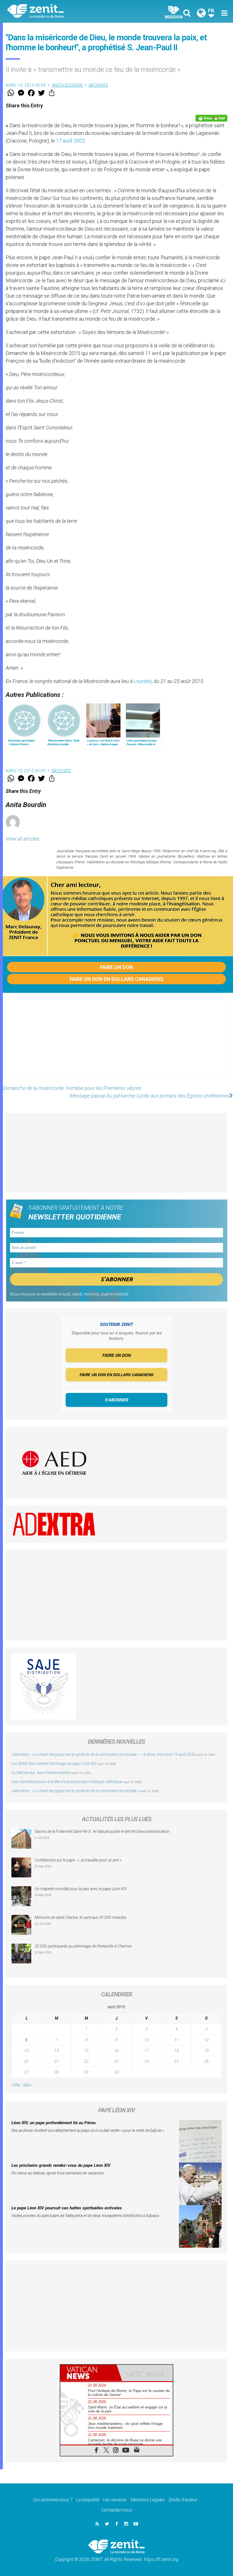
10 (147, 2040)
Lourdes (143, 681)
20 (26, 2061)
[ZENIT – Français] (65, 12)
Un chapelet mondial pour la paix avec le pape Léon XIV (81, 1889)
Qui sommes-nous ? (53, 2500)
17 (147, 2051)
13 (26, 2051)
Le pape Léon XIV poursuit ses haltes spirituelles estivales (67, 2208)
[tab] (88, 2373)
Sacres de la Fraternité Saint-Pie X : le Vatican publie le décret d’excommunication (102, 1831)
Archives (99, 85)
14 (57, 2051)
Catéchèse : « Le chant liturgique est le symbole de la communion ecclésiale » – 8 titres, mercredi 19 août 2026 (104, 1754)
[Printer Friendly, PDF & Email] (211, 118)
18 (176, 2051)
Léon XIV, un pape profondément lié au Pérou (53, 2123)
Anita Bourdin (67, 85)
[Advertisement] (116, 1041)
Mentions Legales (148, 2500)
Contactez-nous (117, 2510)
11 (176, 2040)
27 (26, 2072)
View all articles (22, 839)
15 (86, 2051)
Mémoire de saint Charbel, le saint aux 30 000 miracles (81, 1917)
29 (86, 2072)
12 (207, 2040)
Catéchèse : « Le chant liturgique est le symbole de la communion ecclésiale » (75, 1791)
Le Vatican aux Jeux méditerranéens (41, 1773)
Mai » (28, 2085)
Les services (115, 2500)
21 (57, 2061)
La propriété (88, 2500)
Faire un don (116, 967)
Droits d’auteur (183, 2500)
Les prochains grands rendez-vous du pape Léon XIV (61, 2165)
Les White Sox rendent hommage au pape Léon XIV (54, 1764)
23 (116, 2061)
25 (176, 2061)
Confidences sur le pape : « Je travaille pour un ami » (78, 1860)
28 (57, 2072)
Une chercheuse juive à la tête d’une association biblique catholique (67, 1782)
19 (207, 2051)
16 (116, 2051)
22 (86, 2061)
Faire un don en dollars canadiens (116, 979)
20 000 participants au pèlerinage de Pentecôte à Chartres (84, 1946)
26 (207, 2061)
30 (116, 2072)
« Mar (16, 2085)
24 (147, 2061)
